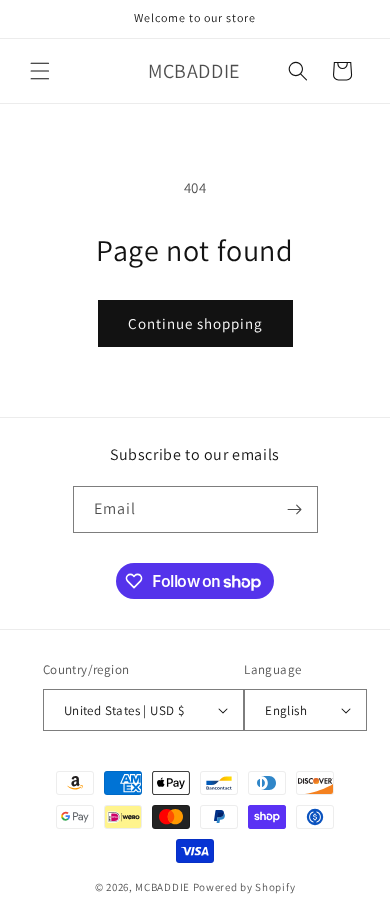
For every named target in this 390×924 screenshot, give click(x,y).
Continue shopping (195, 323)
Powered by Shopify (244, 887)
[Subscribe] (295, 509)
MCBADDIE (162, 887)
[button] (40, 71)
